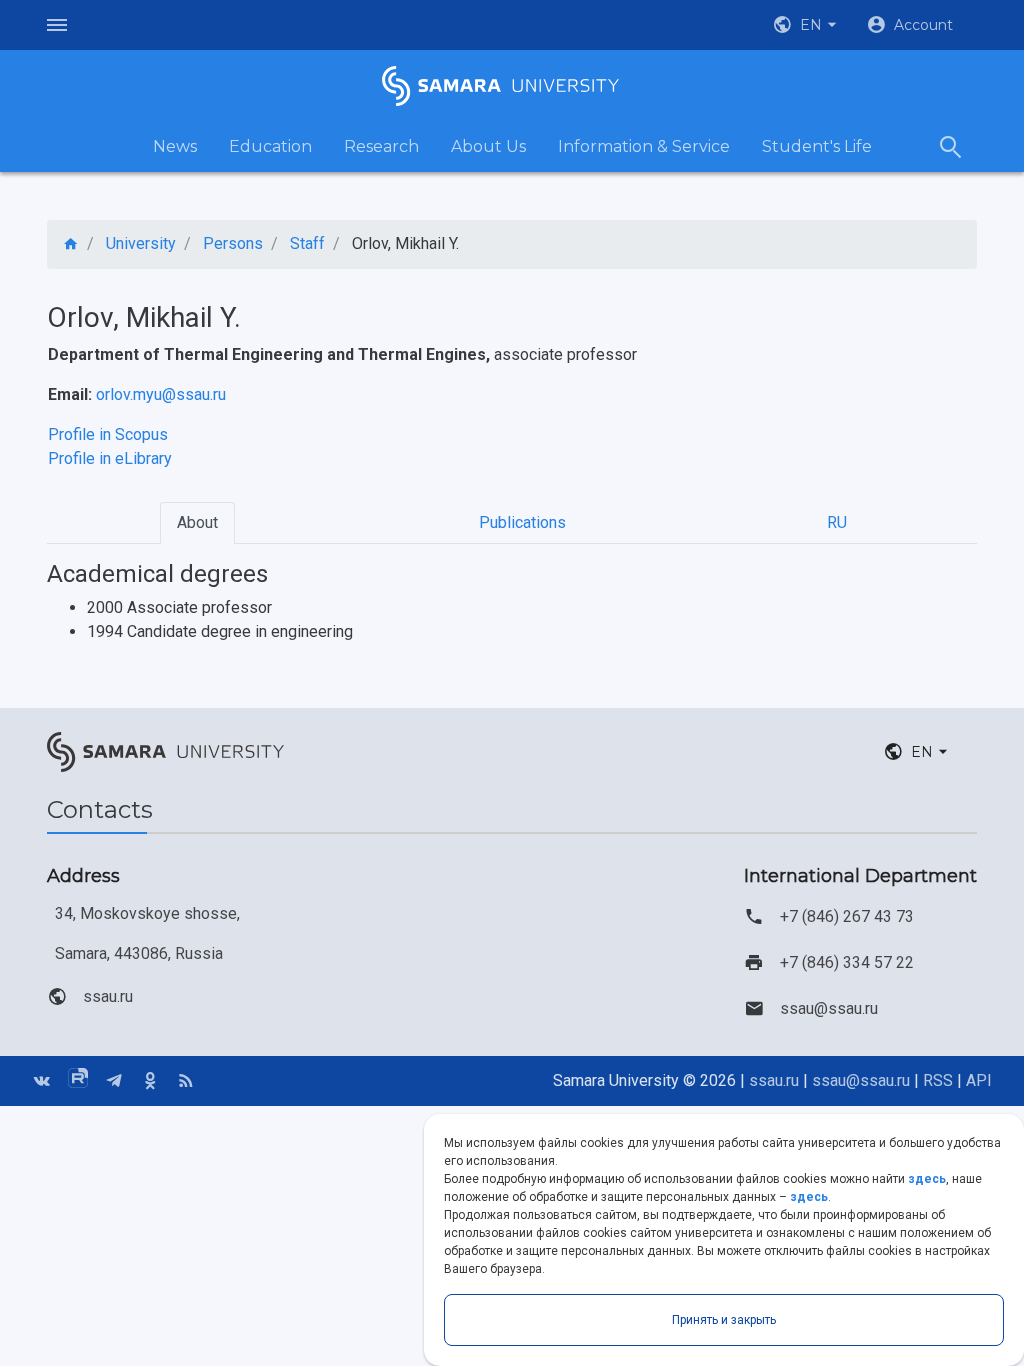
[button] (807, 25)
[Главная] (71, 244)
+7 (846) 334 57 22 (847, 962)
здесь (927, 1179)
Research (381, 146)
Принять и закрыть (724, 1320)
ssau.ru (108, 996)
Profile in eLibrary (110, 458)
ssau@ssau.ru (829, 1008)
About (197, 522)
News (175, 146)
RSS (938, 1080)
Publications (522, 522)
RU (837, 522)
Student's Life (817, 146)
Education (270, 146)
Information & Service (644, 146)
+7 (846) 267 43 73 (847, 916)
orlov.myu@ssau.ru (161, 394)
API (979, 1080)
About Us (488, 146)
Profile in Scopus (108, 434)
